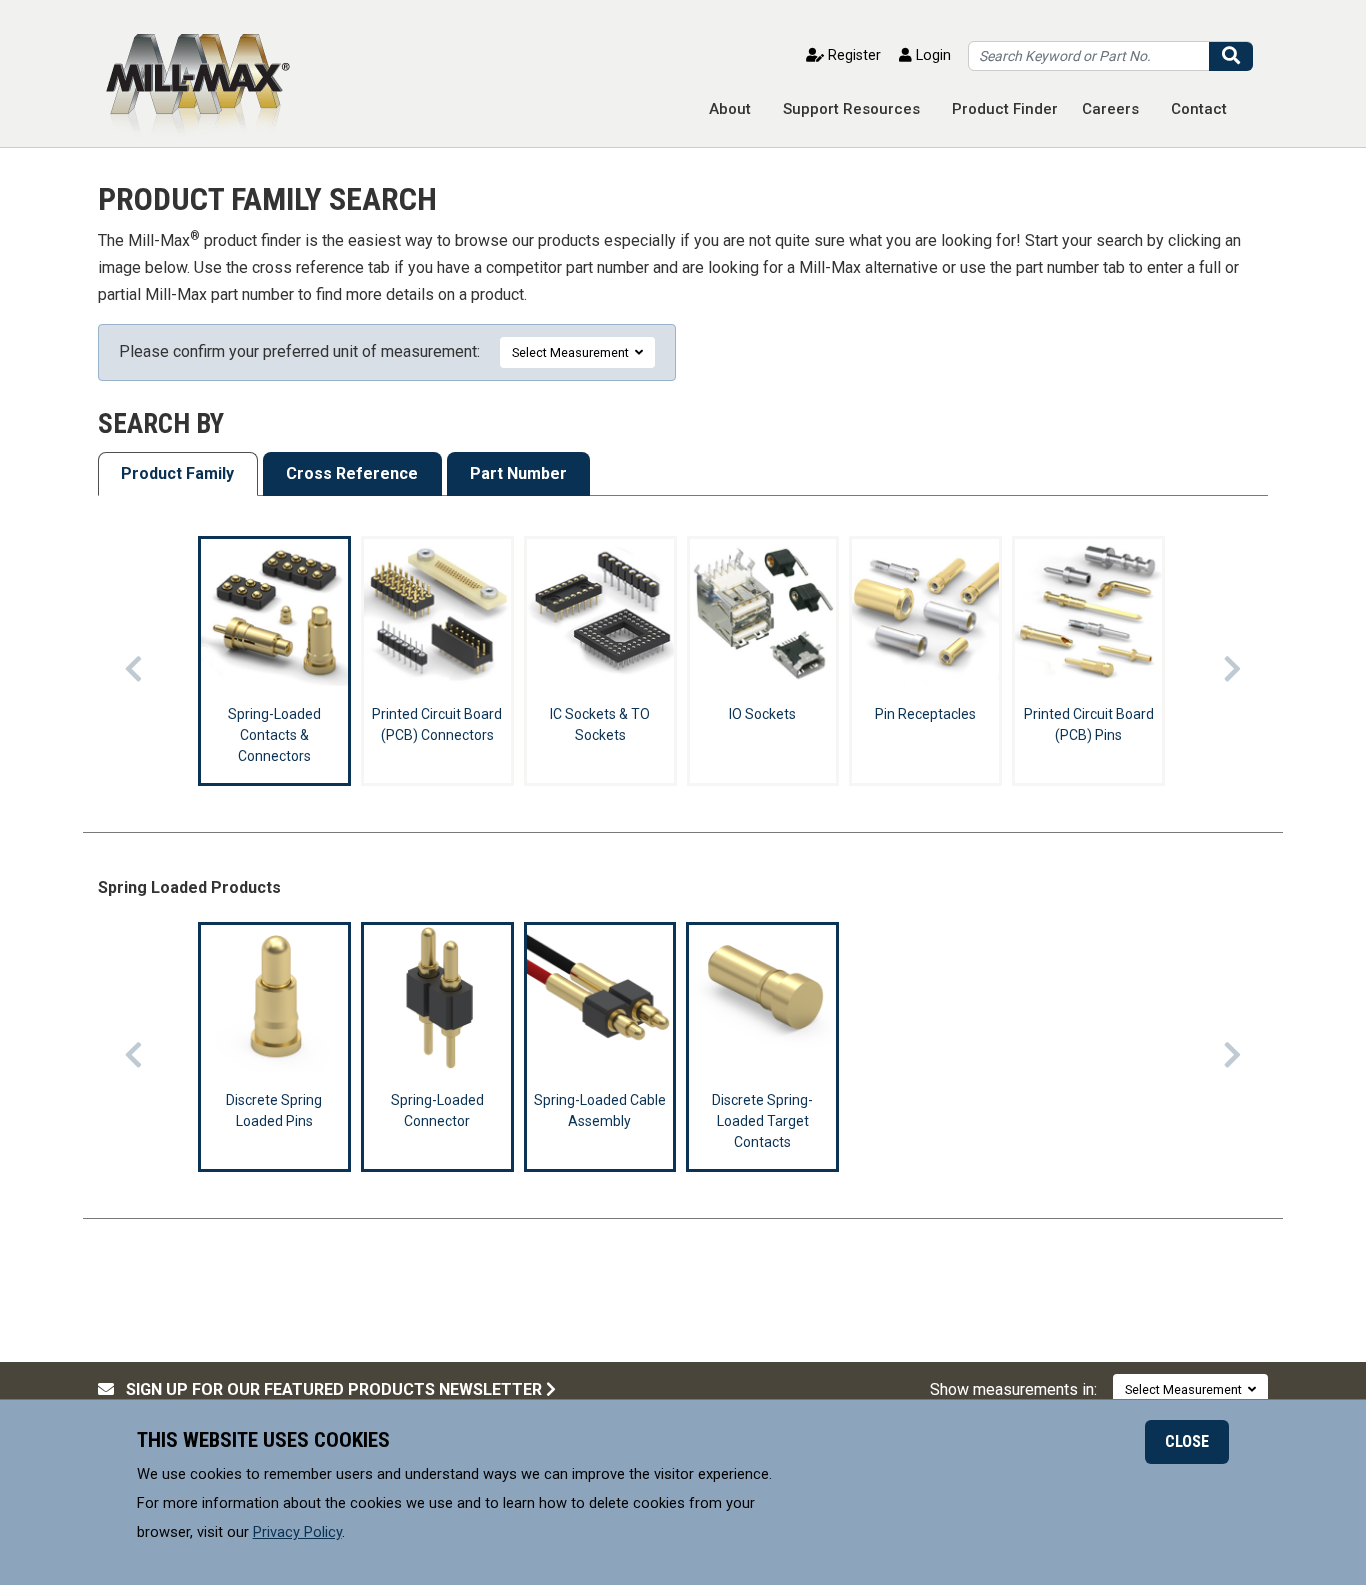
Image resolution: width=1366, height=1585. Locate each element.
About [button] (730, 109)
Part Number (518, 473)
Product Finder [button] (1005, 109)
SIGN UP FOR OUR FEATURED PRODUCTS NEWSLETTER (330, 1389)
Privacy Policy (297, 1532)
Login (931, 55)
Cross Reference (352, 473)
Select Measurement (573, 352)
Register (852, 55)
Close (1187, 1441)
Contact (1199, 109)
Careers (1110, 109)
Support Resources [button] (851, 109)
